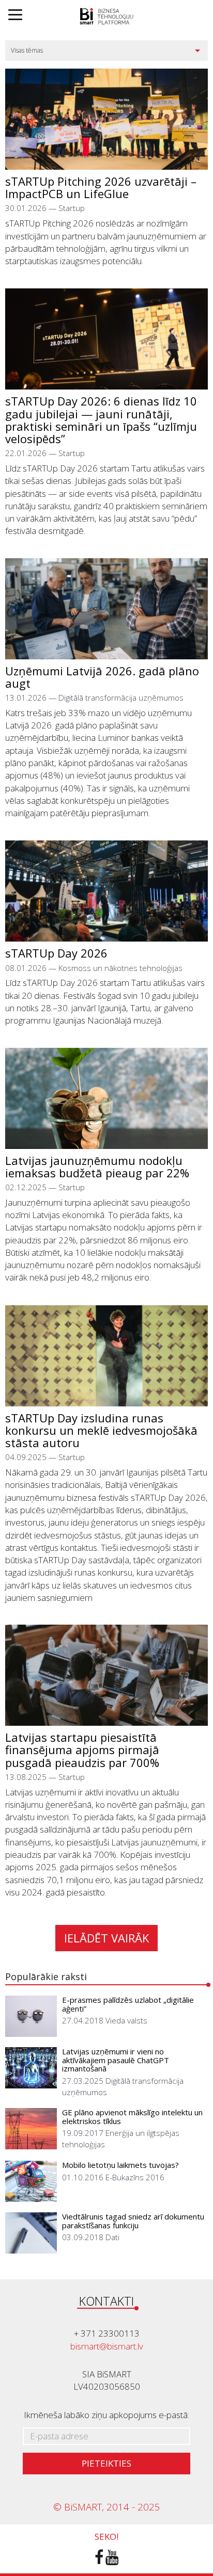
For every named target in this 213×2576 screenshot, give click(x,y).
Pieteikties (106, 2463)
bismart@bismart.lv (107, 2346)
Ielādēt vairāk (106, 1938)
